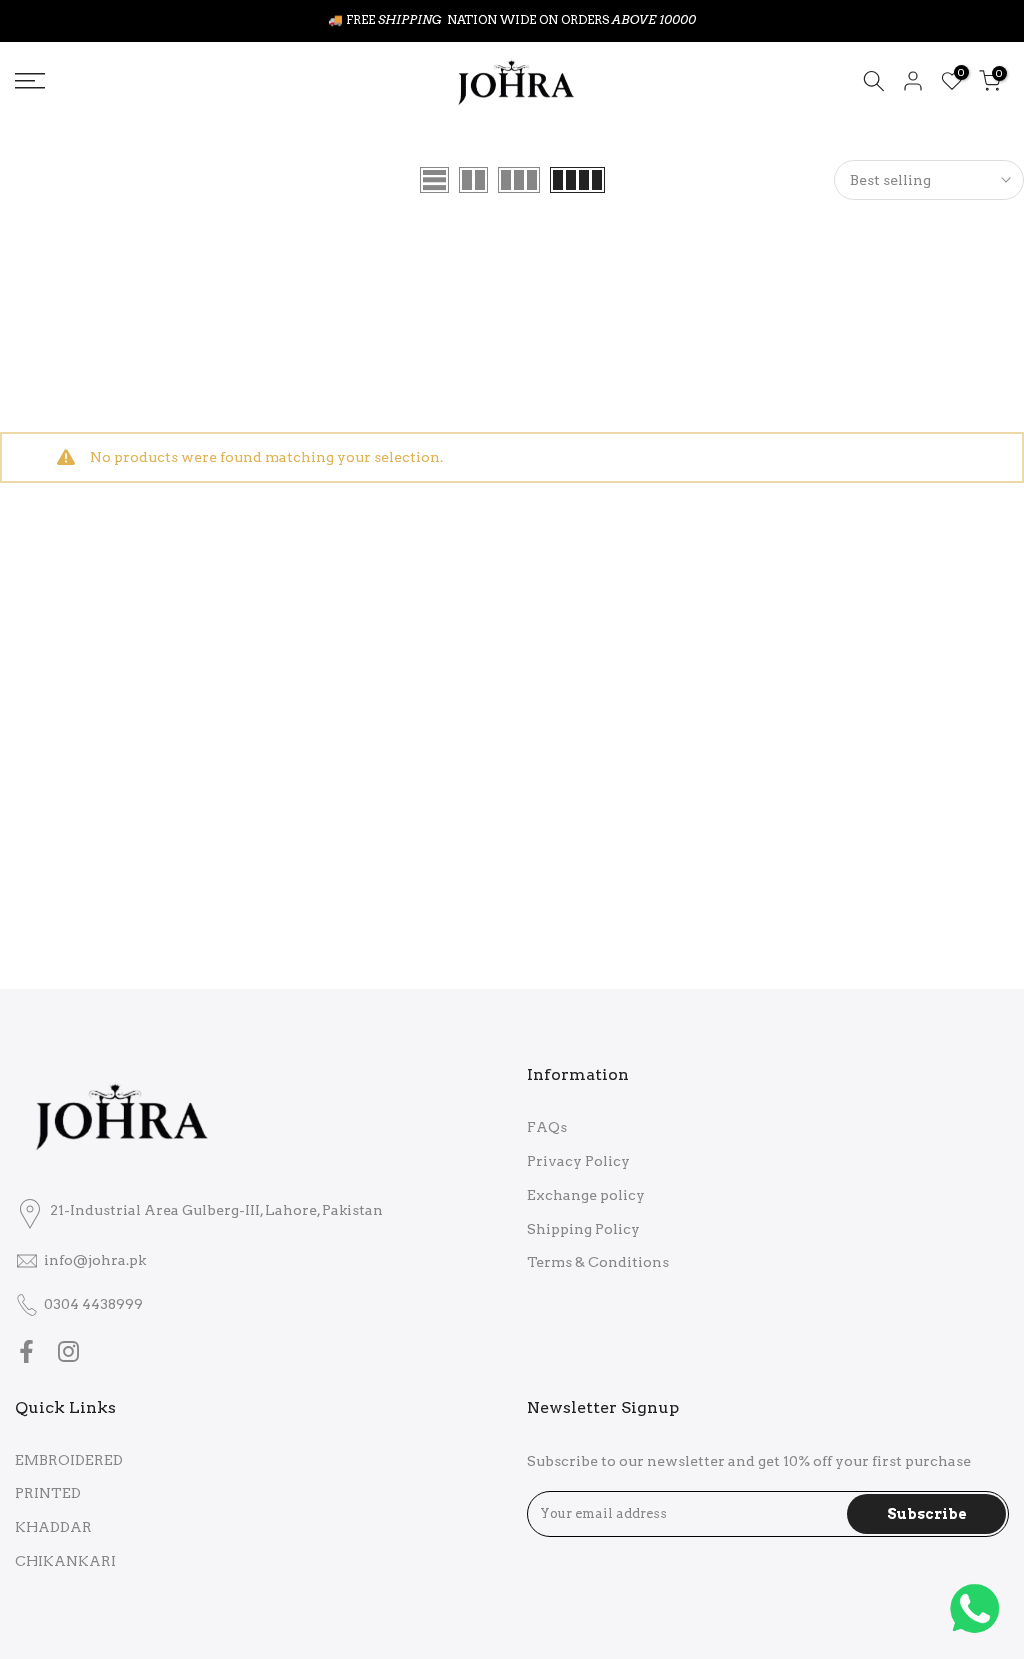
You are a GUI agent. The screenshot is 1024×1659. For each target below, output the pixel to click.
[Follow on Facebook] (26, 1352)
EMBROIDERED (69, 1460)
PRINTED (48, 1493)
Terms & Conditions (598, 1262)
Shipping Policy (583, 1229)
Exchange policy (586, 1195)
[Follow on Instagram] (68, 1352)
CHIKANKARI (65, 1561)
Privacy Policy (578, 1161)
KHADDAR (53, 1527)
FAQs (547, 1127)
